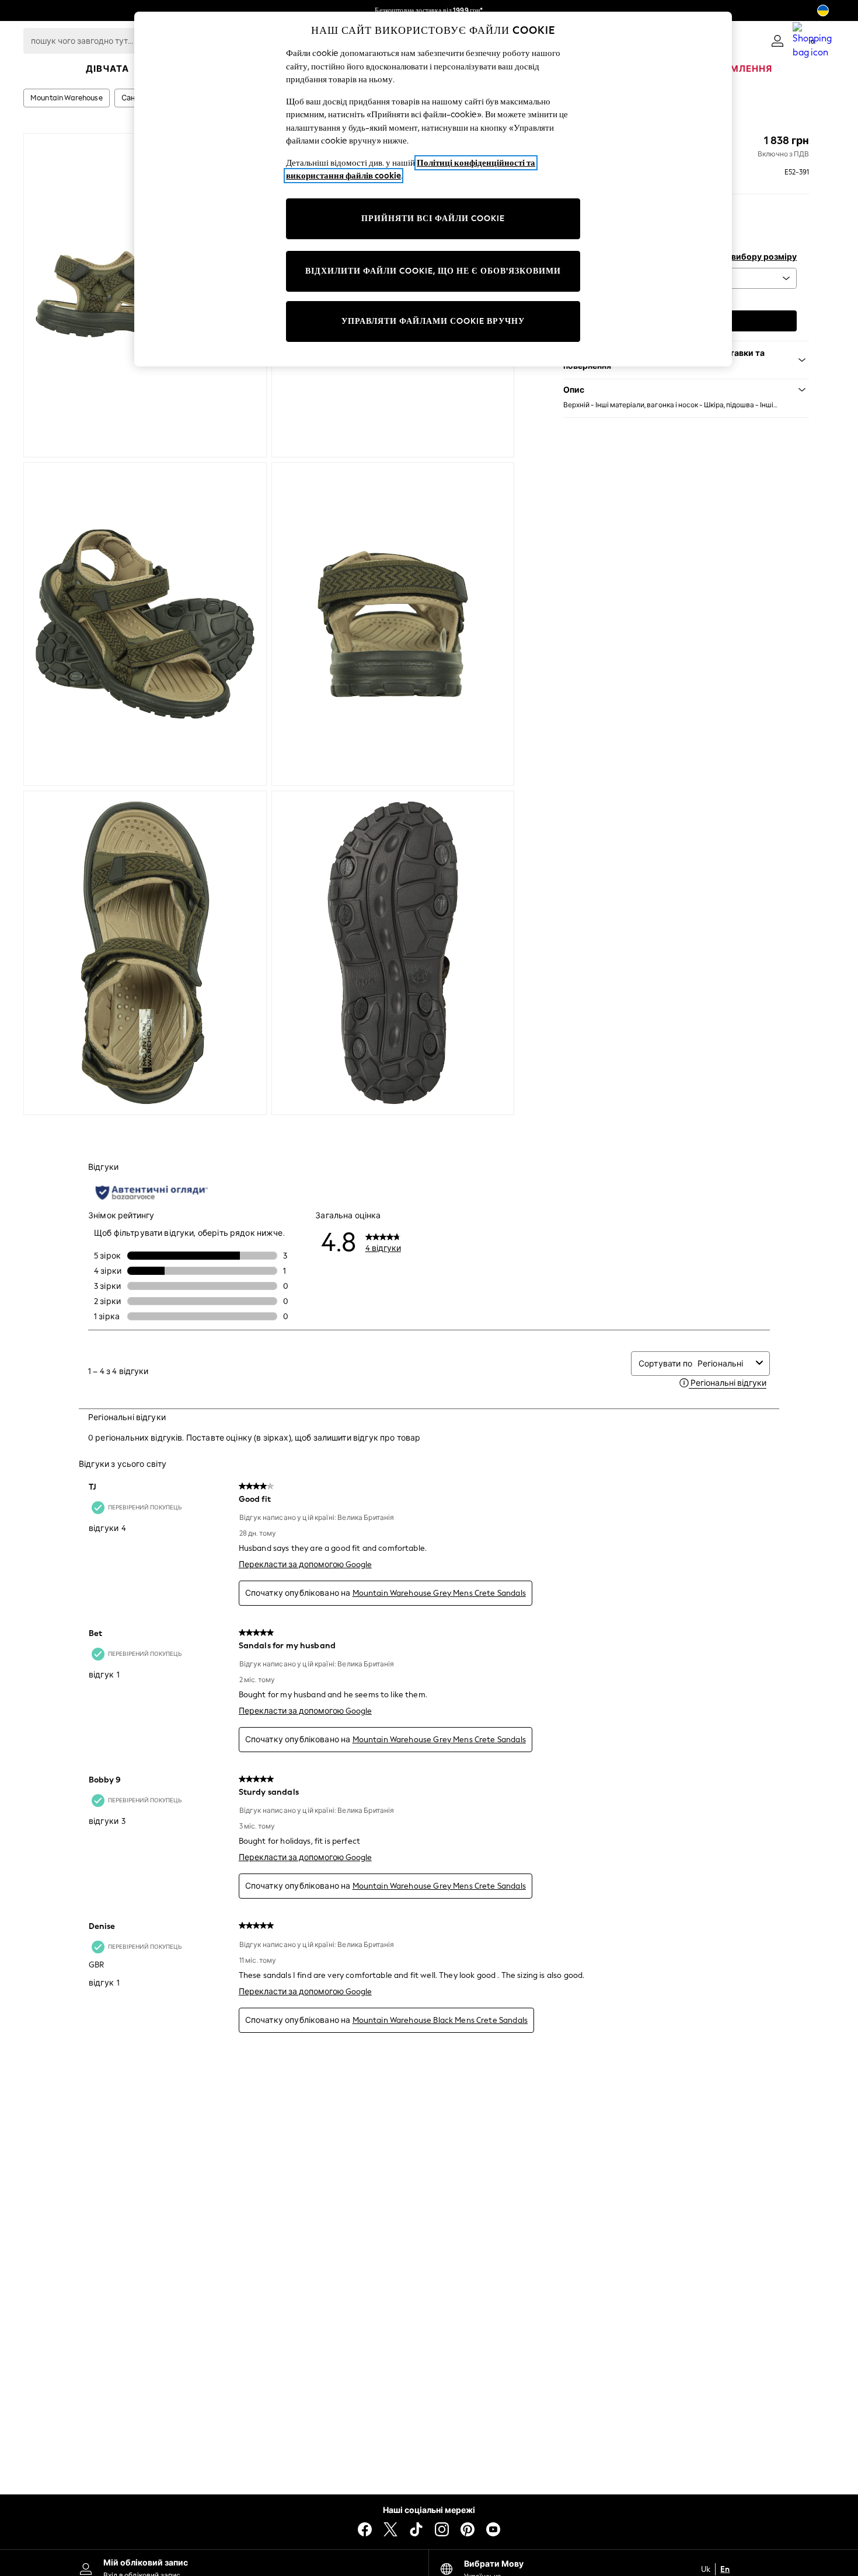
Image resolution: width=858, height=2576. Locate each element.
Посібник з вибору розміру (741, 257)
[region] (433, 189)
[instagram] (442, 2529)
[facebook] (365, 2529)
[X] (390, 2529)
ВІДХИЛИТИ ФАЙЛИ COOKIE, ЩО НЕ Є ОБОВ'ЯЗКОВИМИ (433, 271)
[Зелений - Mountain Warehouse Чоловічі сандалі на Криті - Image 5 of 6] (145, 953)
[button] (686, 390)
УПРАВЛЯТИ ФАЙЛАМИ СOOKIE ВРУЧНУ (433, 321)
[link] (777, 41)
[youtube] (493, 2529)
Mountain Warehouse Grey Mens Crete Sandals (439, 1593)
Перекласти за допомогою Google (305, 1565)
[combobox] (724, 1364)
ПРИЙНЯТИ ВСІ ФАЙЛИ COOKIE (433, 219)
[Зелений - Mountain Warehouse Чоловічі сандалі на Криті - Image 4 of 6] (393, 624)
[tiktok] (416, 2529)
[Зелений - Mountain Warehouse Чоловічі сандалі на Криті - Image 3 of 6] (145, 624)
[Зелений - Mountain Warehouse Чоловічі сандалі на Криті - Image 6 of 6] (393, 953)
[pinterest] (468, 2529)
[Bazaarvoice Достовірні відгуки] (152, 1193)
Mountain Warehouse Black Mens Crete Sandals (440, 2020)
